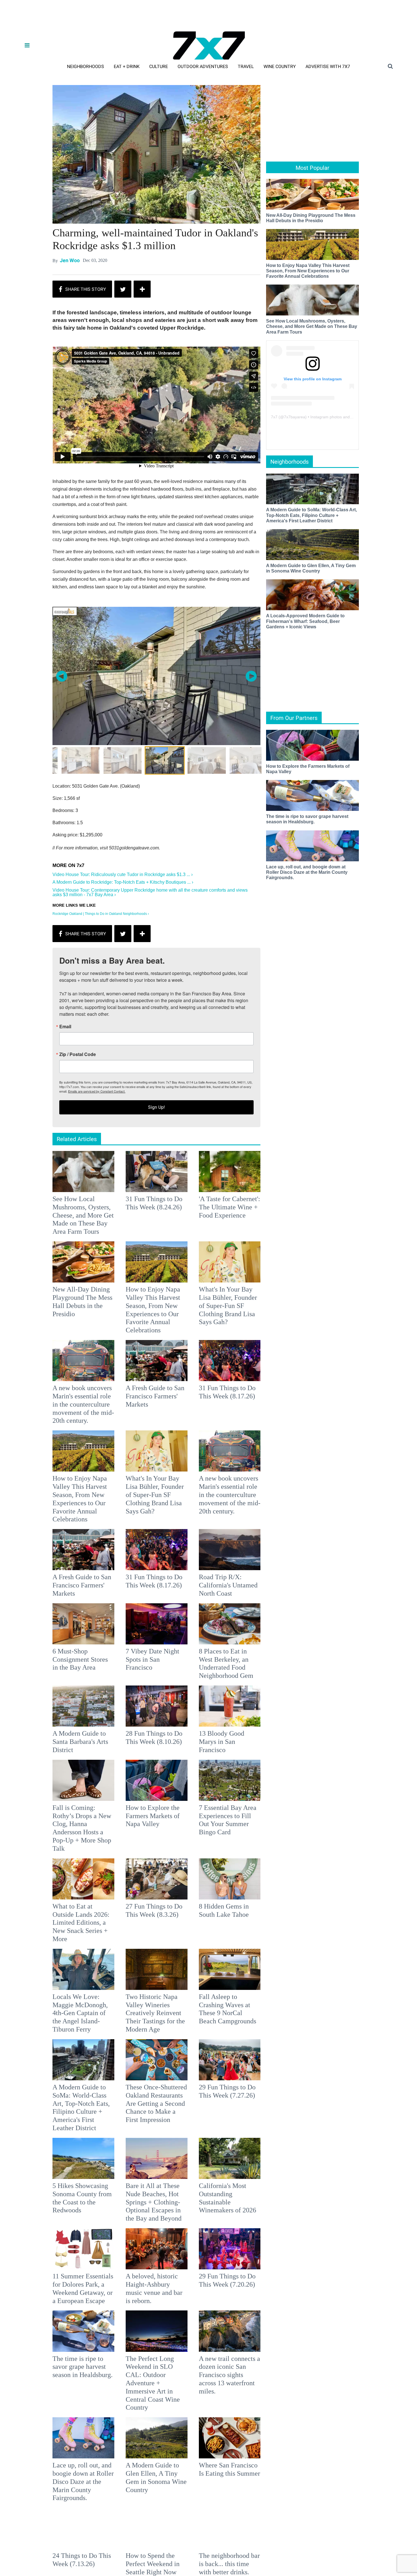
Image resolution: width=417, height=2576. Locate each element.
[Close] (291, 1217)
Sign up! (208, 1344)
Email (133, 1263)
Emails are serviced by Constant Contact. (237, 1328)
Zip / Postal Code (146, 1291)
